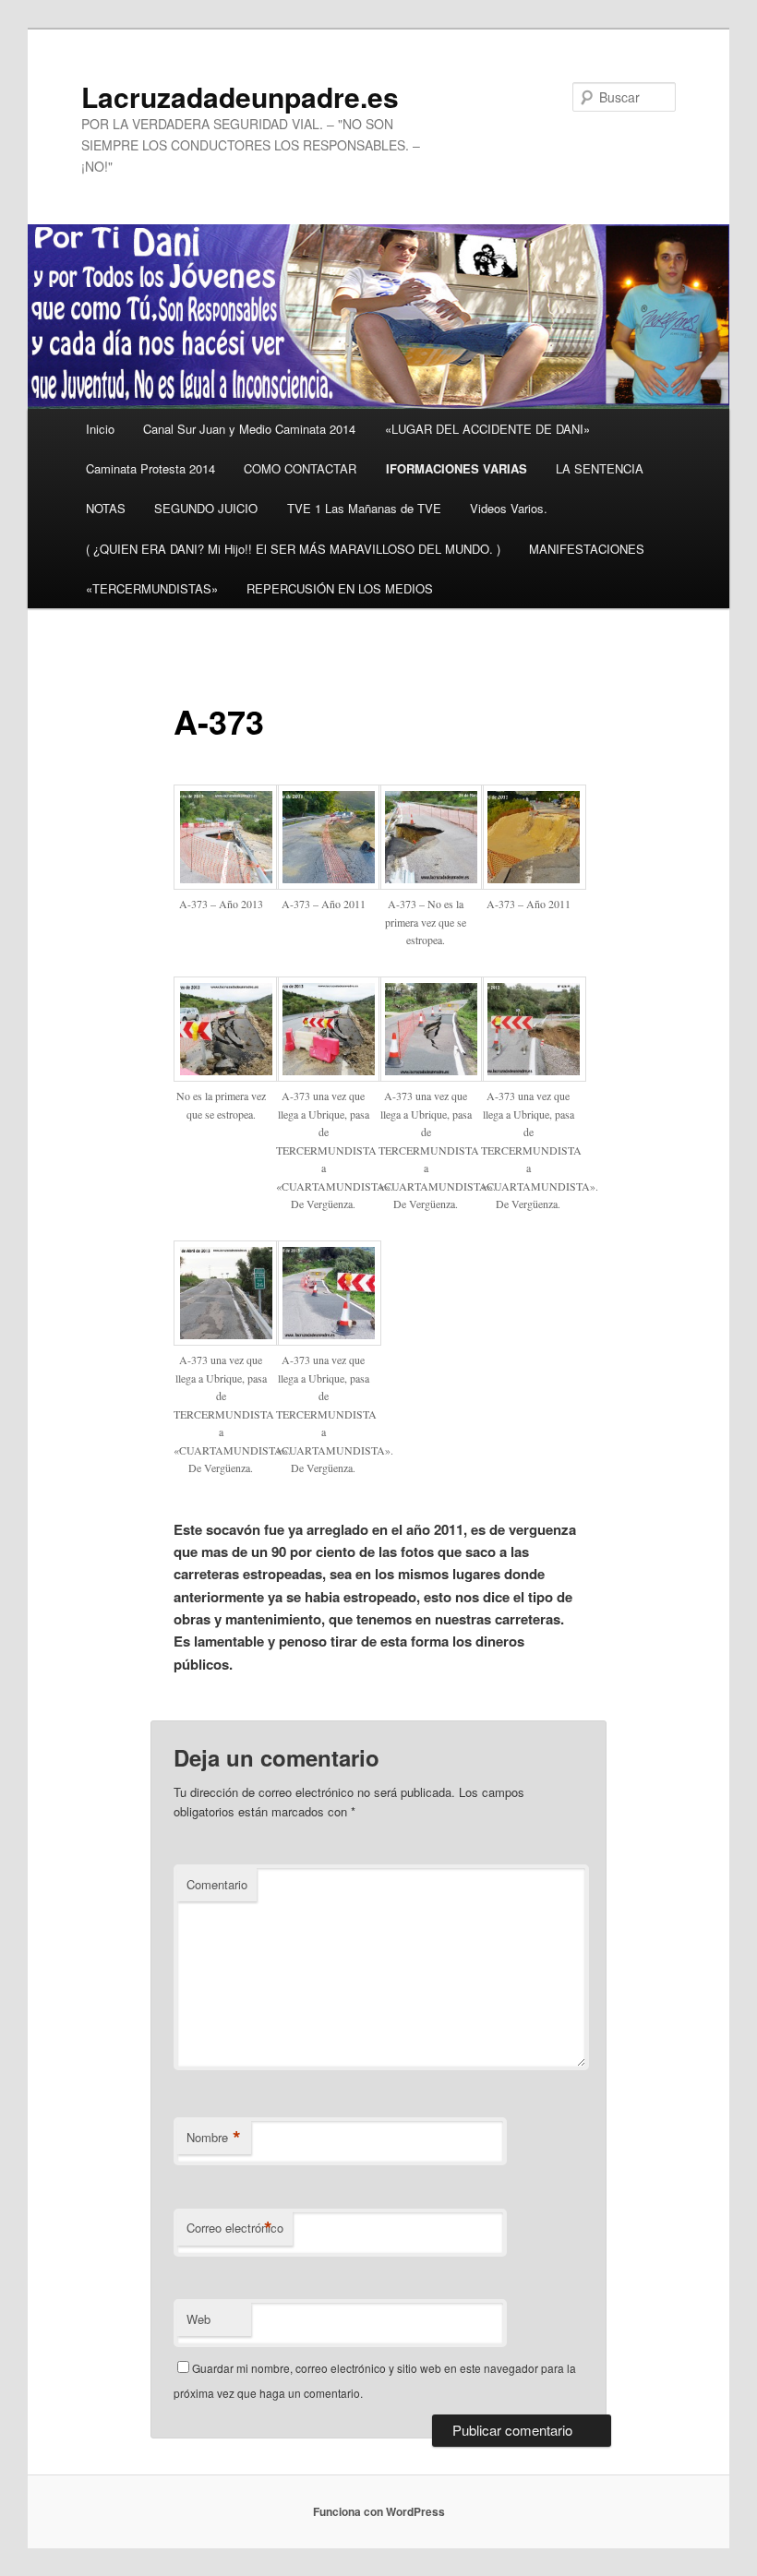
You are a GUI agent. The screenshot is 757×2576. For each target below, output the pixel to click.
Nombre (214, 2138)
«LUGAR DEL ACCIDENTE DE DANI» (487, 429)
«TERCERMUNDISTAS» (152, 588)
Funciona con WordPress (379, 2511)
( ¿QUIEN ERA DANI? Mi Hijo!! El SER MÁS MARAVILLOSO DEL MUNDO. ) (293, 549)
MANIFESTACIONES (587, 549)
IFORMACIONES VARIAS (457, 468)
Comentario (217, 1884)
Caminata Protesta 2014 (150, 468)
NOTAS (106, 508)
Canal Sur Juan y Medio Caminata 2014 (249, 429)
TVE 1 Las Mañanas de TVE (364, 508)
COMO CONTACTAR (300, 468)
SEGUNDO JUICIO (206, 508)
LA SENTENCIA (600, 468)
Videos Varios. (509, 508)
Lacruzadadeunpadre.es (240, 96)
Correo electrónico (235, 2228)
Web (198, 2319)
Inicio (100, 429)
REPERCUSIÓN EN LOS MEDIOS (340, 588)
